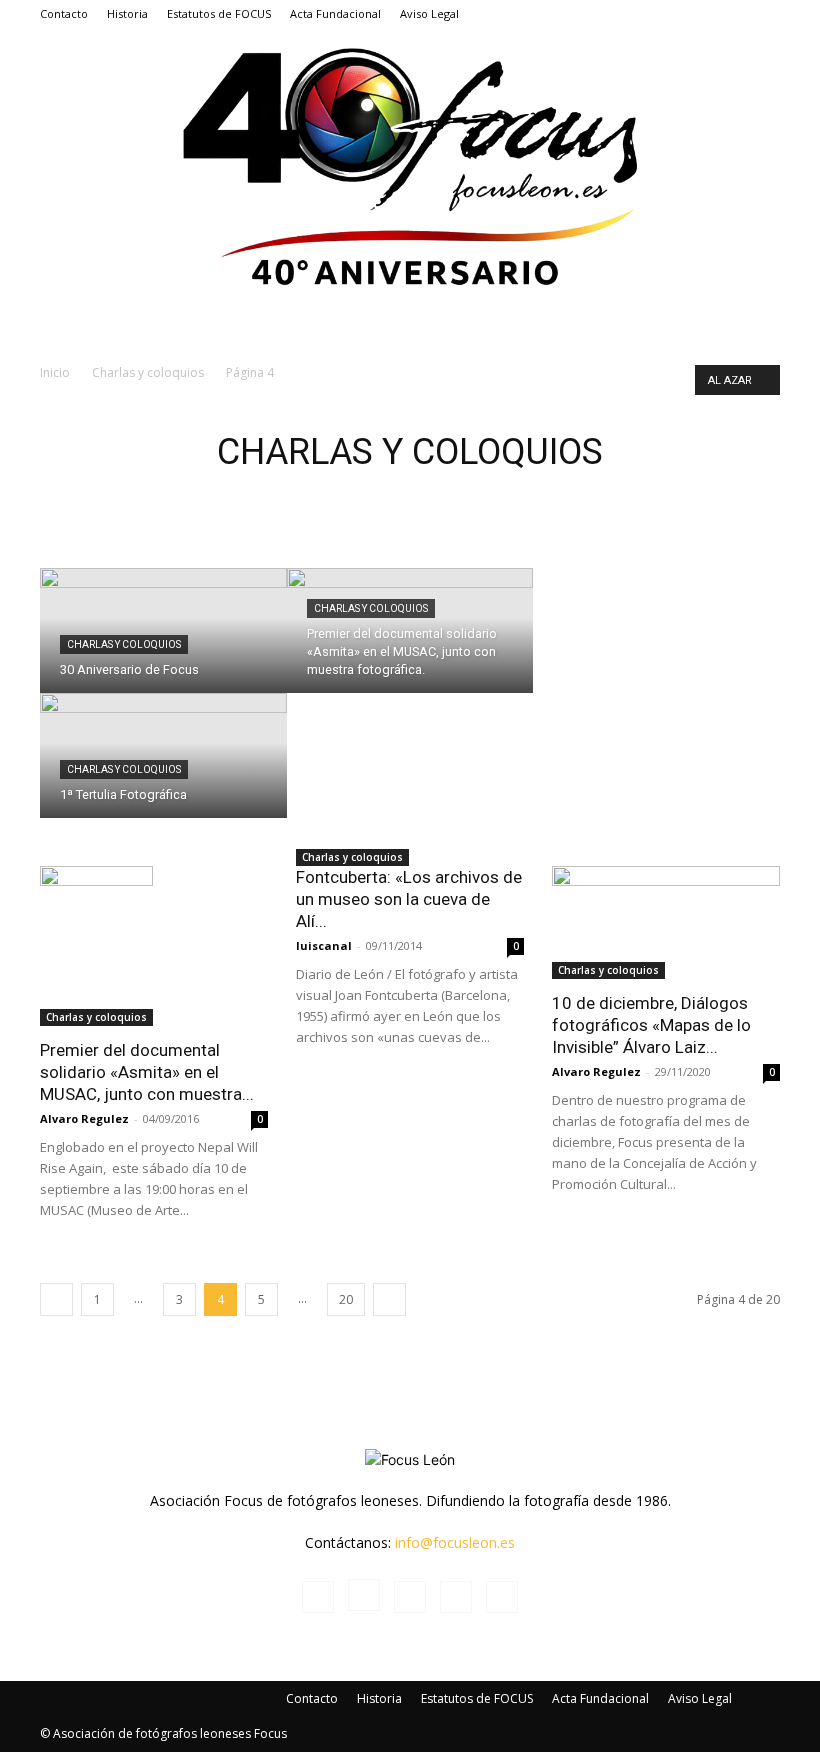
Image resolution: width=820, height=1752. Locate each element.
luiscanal (324, 945)
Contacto (64, 13)
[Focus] (410, 163)
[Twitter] (732, 14)
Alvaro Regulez (84, 1118)
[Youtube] (765, 14)
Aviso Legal (429, 13)
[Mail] (699, 14)
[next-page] (389, 1299)
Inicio (55, 372)
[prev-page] (56, 1299)
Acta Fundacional (335, 13)
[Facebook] (633, 14)
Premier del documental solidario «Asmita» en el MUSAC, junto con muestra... (147, 1072)
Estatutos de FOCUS (219, 13)
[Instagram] (666, 14)
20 (346, 1299)
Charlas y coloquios (148, 372)
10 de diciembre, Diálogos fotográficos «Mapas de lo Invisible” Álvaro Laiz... (651, 1025)
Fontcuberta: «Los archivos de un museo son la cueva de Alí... (409, 899)
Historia (127, 13)
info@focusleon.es (455, 1542)
